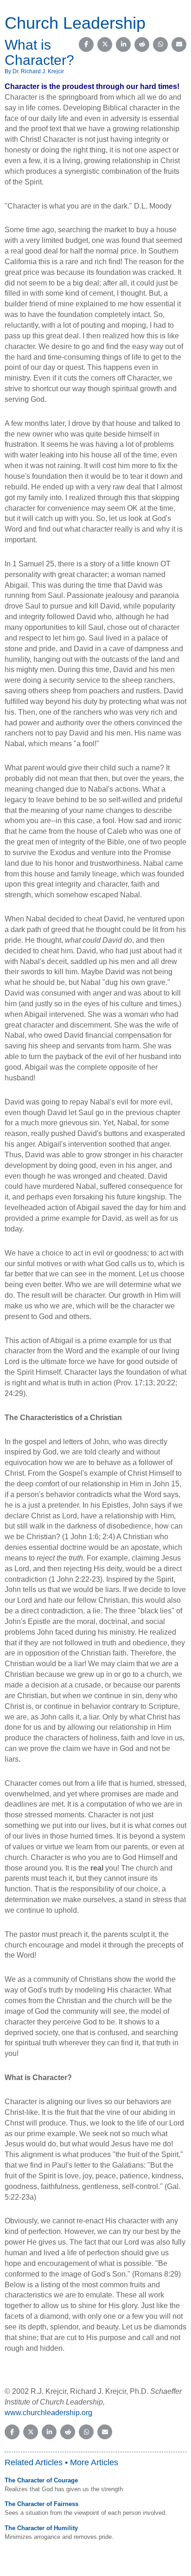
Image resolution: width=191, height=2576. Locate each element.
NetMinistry (144, 2572)
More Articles (94, 2462)
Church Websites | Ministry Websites (78, 2572)
